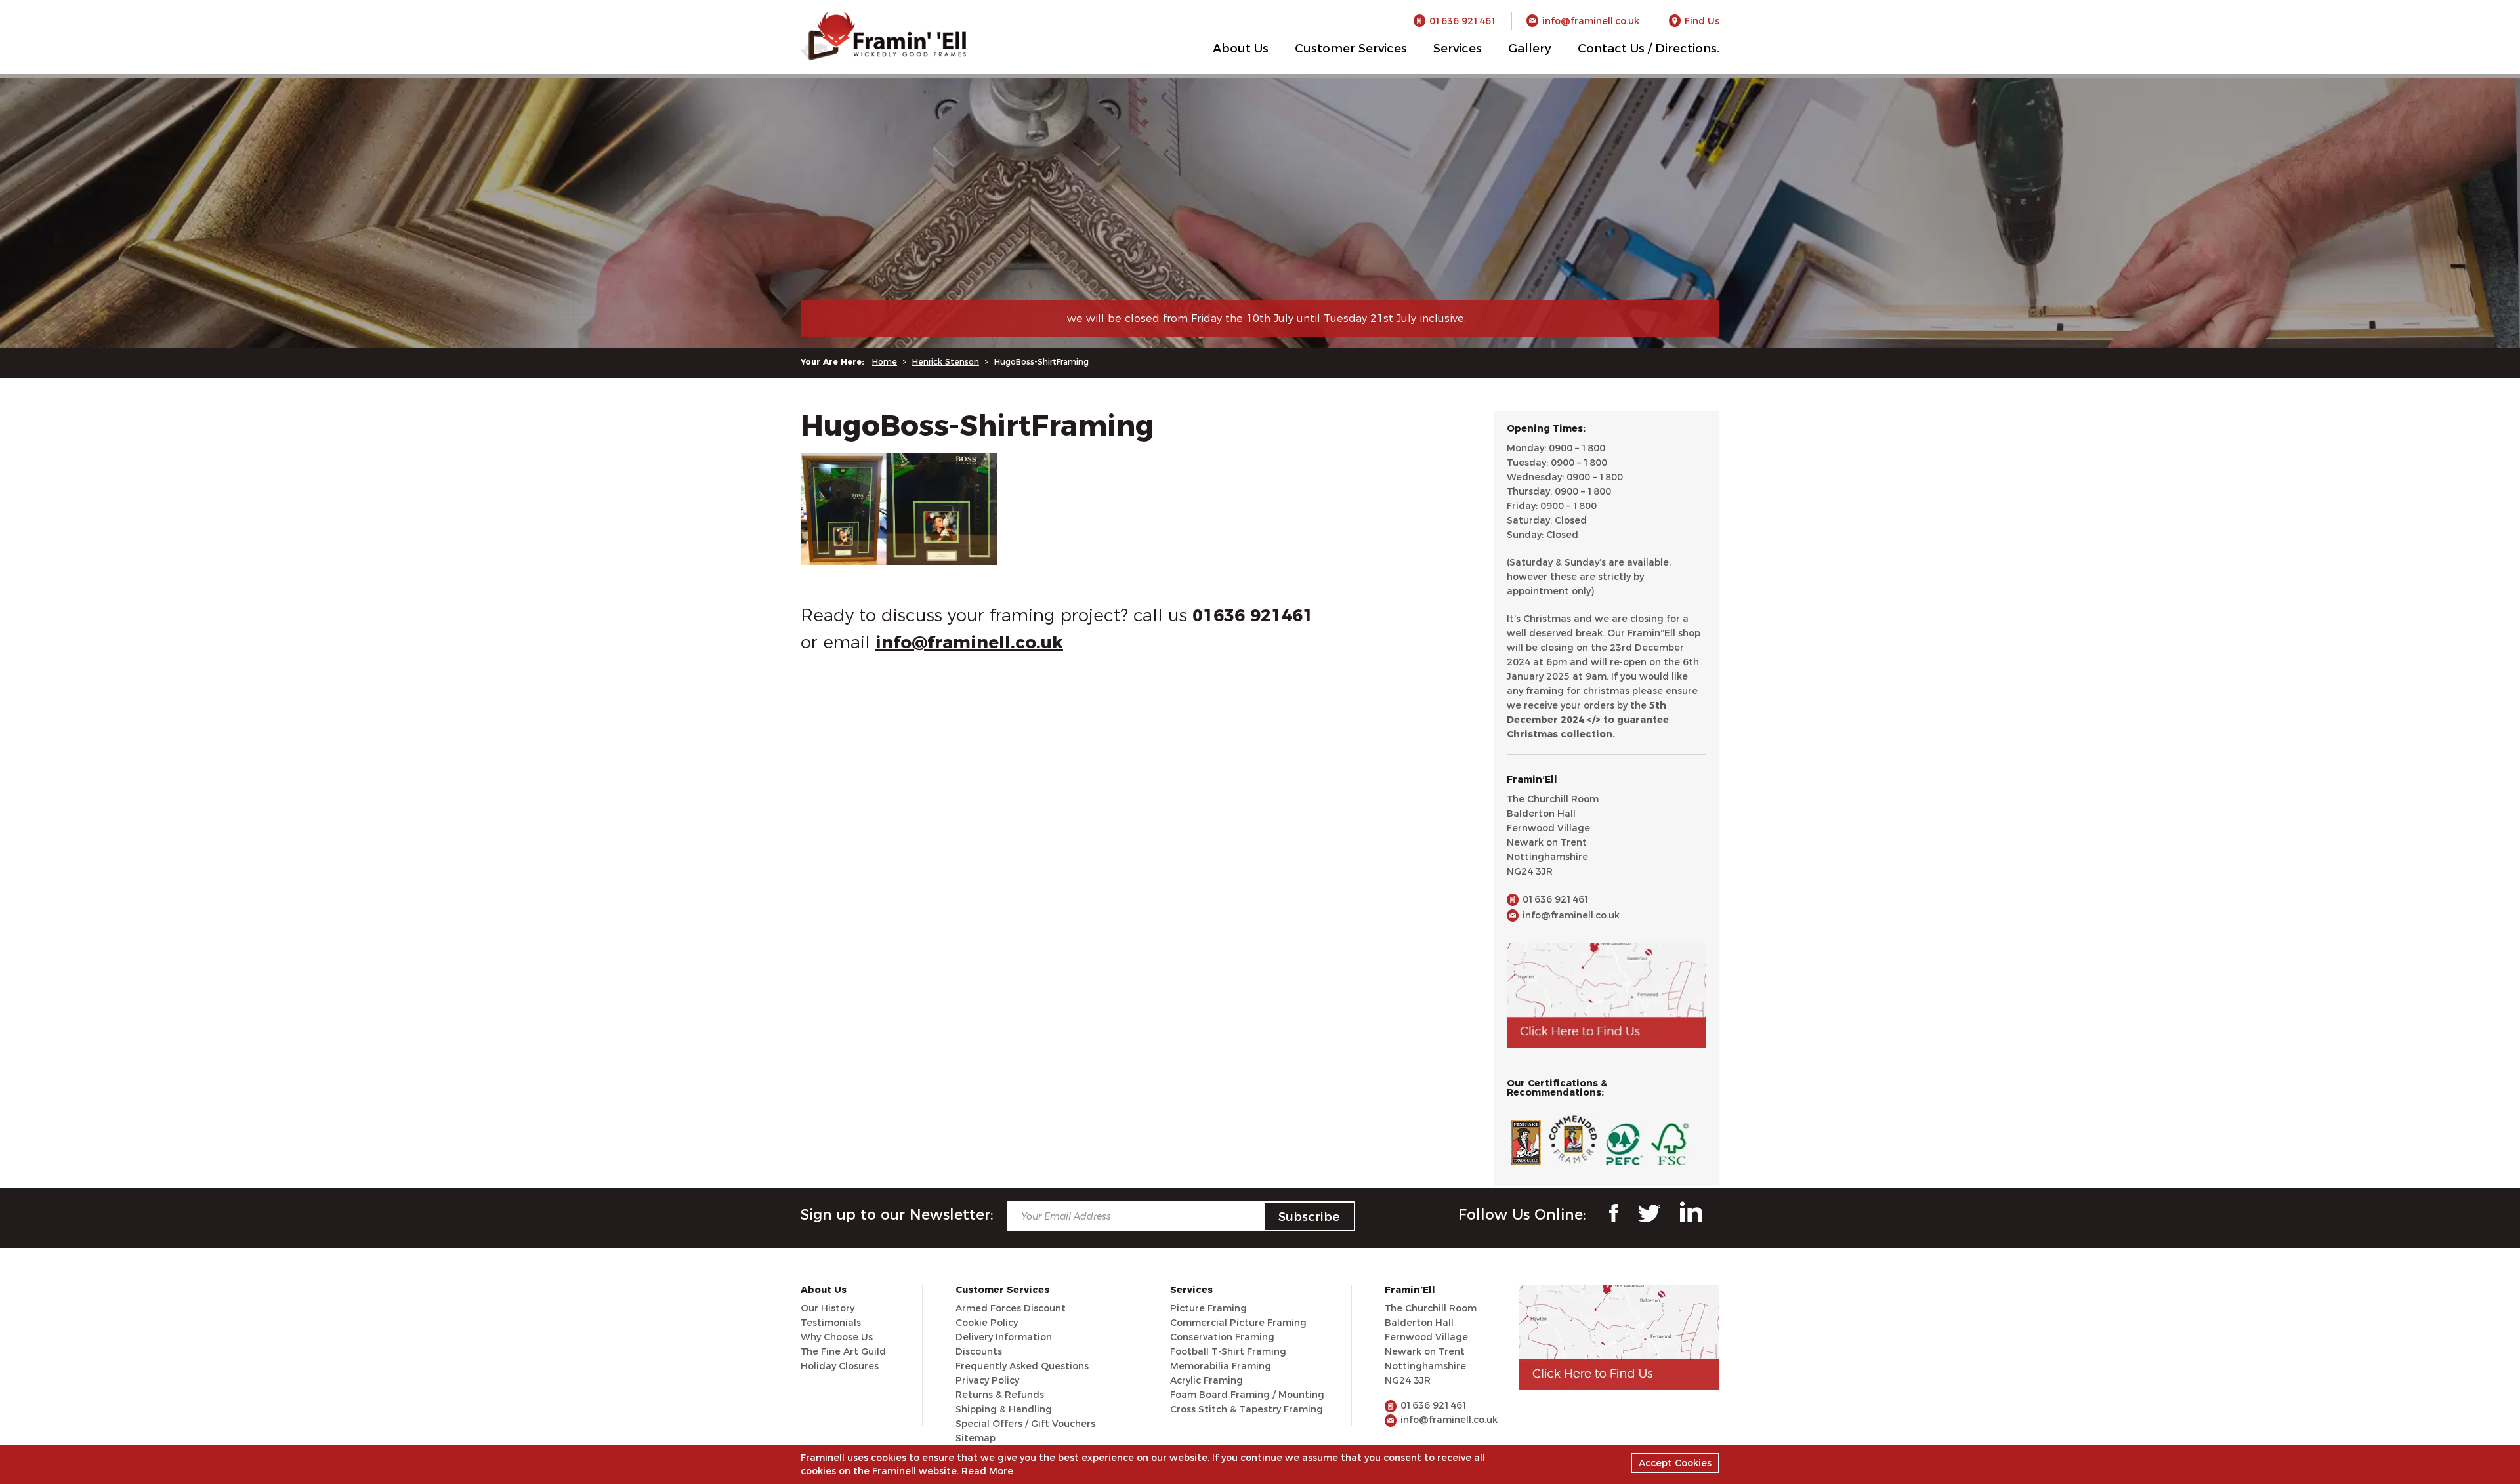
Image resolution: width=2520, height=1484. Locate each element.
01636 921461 (1463, 21)
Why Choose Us (837, 1337)
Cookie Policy (987, 1323)
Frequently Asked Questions (1022, 1366)
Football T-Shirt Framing (1228, 1351)
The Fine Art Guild (843, 1351)
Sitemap (976, 1438)
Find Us (1702, 21)
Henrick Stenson (946, 362)
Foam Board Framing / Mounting (1247, 1395)
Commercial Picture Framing (1238, 1323)
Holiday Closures (840, 1366)
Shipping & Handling (1004, 1409)
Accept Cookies (1675, 1463)
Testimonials (831, 1323)
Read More (987, 1471)
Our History (828, 1308)
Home (885, 362)
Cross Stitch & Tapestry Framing (1247, 1409)
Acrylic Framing (1207, 1380)
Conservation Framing (1222, 1337)
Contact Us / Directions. (1648, 49)
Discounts (979, 1351)
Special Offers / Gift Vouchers (1025, 1424)
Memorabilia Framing (1221, 1366)
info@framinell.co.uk (1591, 21)
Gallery (1530, 49)
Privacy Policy (987, 1380)
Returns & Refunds (1000, 1395)
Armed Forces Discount (1011, 1308)
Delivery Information (1004, 1337)
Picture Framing (1208, 1308)
